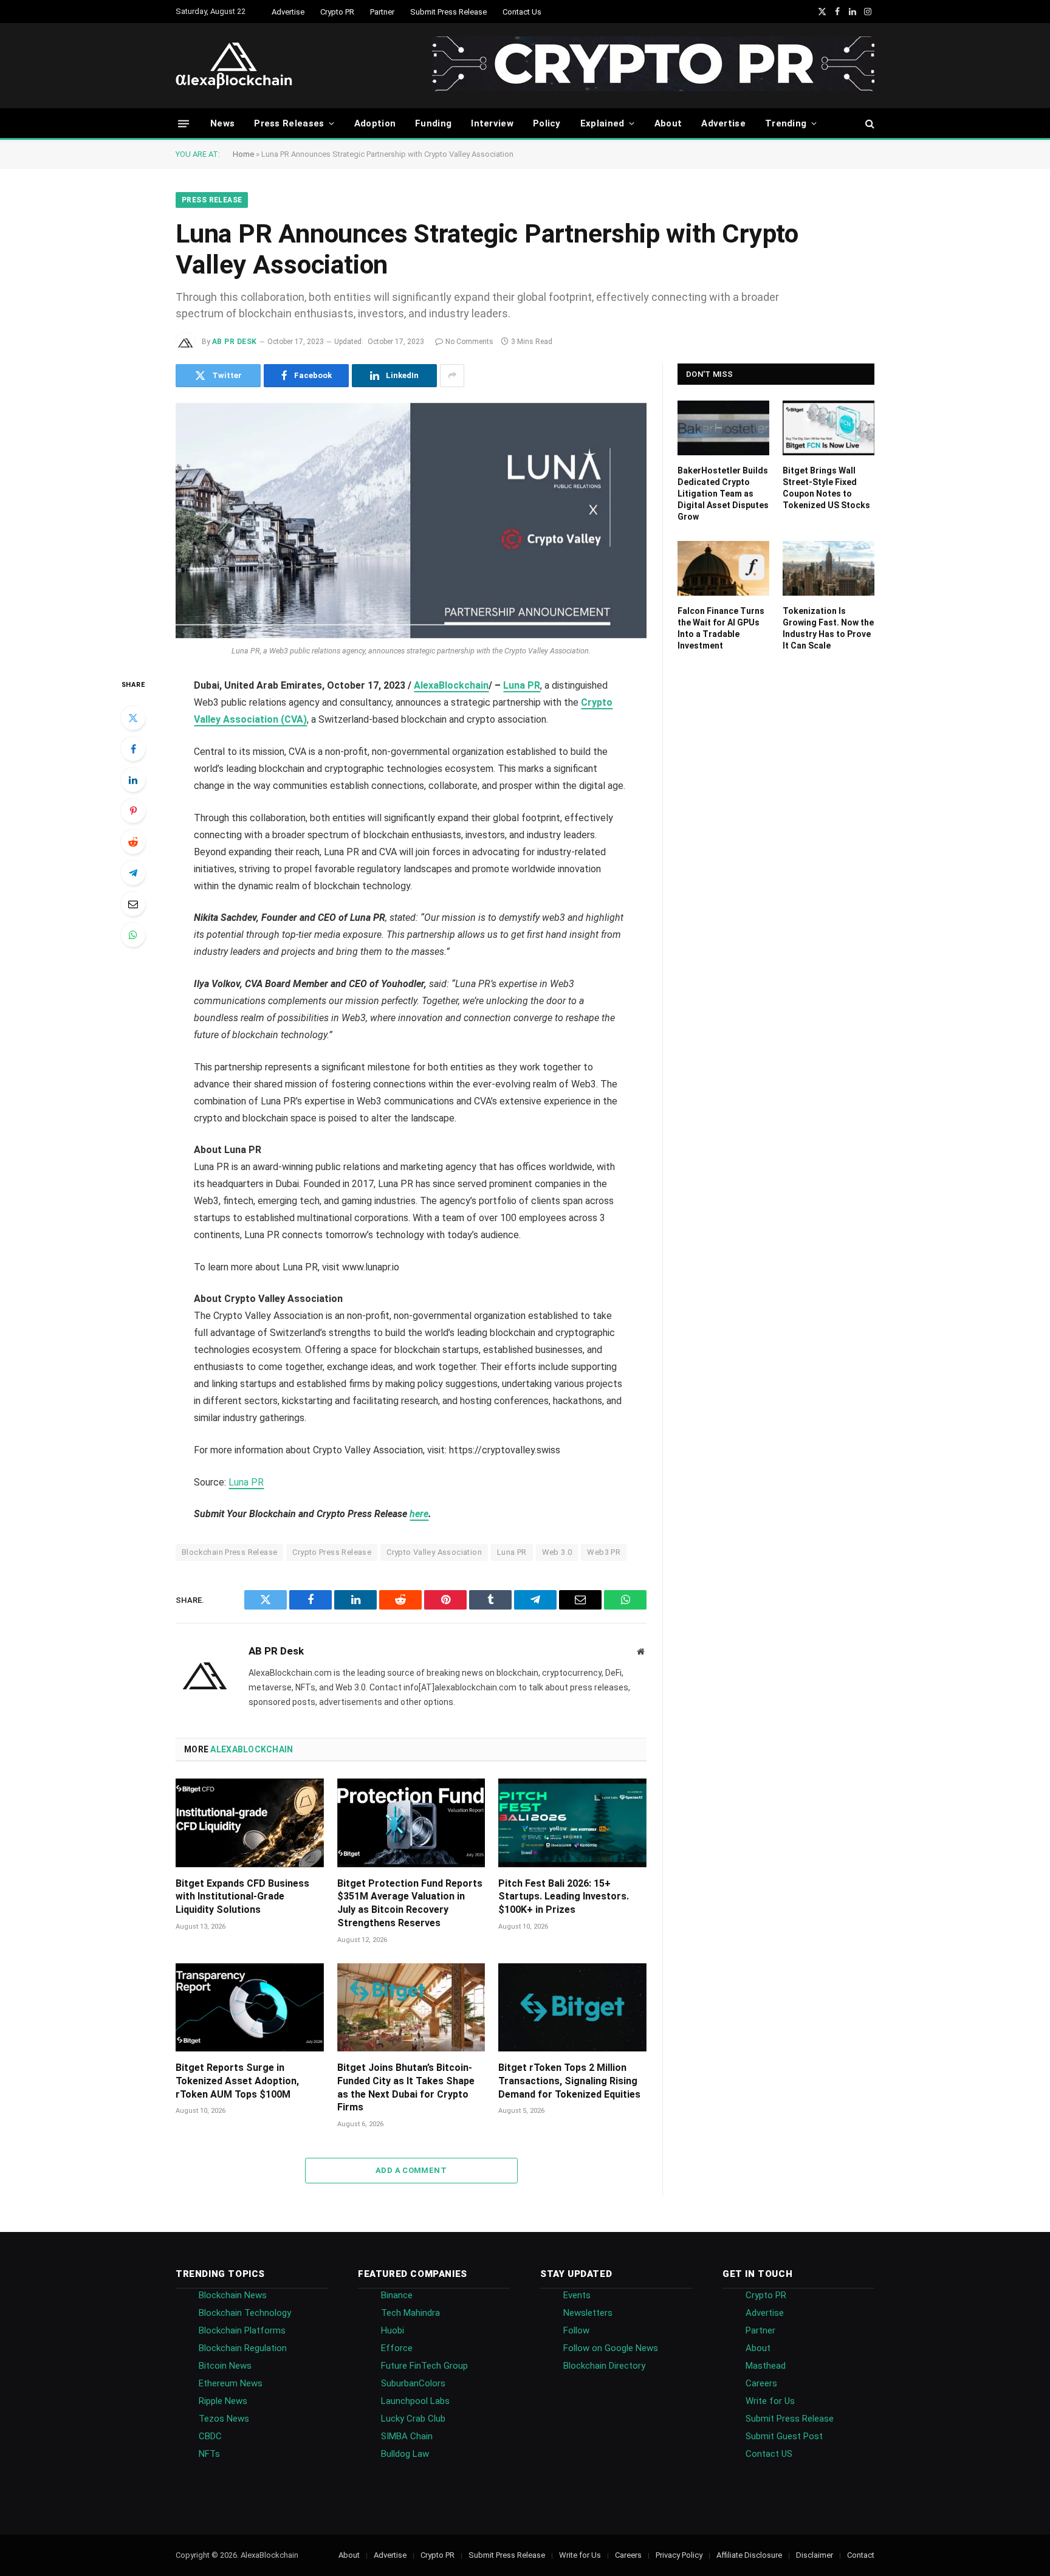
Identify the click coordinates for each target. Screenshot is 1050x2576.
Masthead (766, 2366)
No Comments (469, 342)
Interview (492, 123)
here (419, 1514)
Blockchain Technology (245, 2313)
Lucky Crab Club (413, 2419)
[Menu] (184, 123)
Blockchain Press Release (229, 1552)
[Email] (133, 904)
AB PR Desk (235, 342)
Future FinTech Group (424, 2366)
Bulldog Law (405, 2454)
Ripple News (223, 2401)
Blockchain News (233, 2295)
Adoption (375, 123)
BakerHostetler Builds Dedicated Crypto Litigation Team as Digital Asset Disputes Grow (723, 494)
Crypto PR (337, 12)
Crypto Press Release (332, 1552)
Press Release (212, 200)
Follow (576, 2330)
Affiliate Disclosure (749, 2555)
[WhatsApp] (133, 935)
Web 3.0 (557, 1552)
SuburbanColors (413, 2383)
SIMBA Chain (407, 2436)
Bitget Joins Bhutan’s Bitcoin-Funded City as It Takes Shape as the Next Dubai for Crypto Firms (406, 2087)
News (222, 123)
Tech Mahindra (410, 2313)
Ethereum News (231, 2383)
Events (577, 2295)
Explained (602, 123)
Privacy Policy (679, 2555)
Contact (861, 2555)
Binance (397, 2295)
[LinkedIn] (133, 780)
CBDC (210, 2436)
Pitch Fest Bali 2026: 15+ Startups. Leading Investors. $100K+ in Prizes (564, 1897)
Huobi (393, 2330)
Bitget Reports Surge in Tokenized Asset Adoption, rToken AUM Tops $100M (237, 2081)
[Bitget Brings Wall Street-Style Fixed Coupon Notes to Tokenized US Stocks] (829, 428)
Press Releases (289, 123)
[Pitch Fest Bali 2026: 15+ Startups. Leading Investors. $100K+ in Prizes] (572, 1823)
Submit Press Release (448, 12)
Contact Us (522, 12)
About (668, 123)
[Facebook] (133, 749)
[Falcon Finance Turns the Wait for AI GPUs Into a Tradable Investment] (723, 568)
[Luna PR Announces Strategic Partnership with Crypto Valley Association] (411, 521)
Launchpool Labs (415, 2401)
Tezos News (224, 2419)
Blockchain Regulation (243, 2348)
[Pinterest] (133, 811)
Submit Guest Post (784, 2436)
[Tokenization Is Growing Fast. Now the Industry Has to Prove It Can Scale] (829, 568)
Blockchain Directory (604, 2366)
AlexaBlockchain (451, 685)
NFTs (209, 2454)
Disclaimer (815, 2555)
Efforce (397, 2348)
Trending (786, 123)
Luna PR (522, 685)
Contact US (769, 2454)
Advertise (288, 12)
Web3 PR (604, 1552)
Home (243, 154)
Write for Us (770, 2401)
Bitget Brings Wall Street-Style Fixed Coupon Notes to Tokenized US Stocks (826, 488)
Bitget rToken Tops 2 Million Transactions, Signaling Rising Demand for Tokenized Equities (569, 2081)
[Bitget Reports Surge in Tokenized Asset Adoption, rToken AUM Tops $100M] (250, 2007)
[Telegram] (133, 873)
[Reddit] (133, 842)
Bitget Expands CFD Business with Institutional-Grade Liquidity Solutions (242, 1897)
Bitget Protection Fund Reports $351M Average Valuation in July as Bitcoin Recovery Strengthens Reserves (410, 1903)
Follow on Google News (611, 2348)
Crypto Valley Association (434, 1552)
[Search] (869, 124)
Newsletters (588, 2313)
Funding (433, 123)
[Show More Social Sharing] (452, 376)
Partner (382, 12)
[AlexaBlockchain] (234, 66)
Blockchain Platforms (242, 2330)
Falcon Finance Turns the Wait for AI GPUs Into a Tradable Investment (721, 628)
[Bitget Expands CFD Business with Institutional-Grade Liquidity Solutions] (250, 1823)
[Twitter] (133, 718)
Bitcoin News (225, 2366)
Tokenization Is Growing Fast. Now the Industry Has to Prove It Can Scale (828, 628)
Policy (547, 123)
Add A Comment (411, 2170)
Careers (761, 2383)
